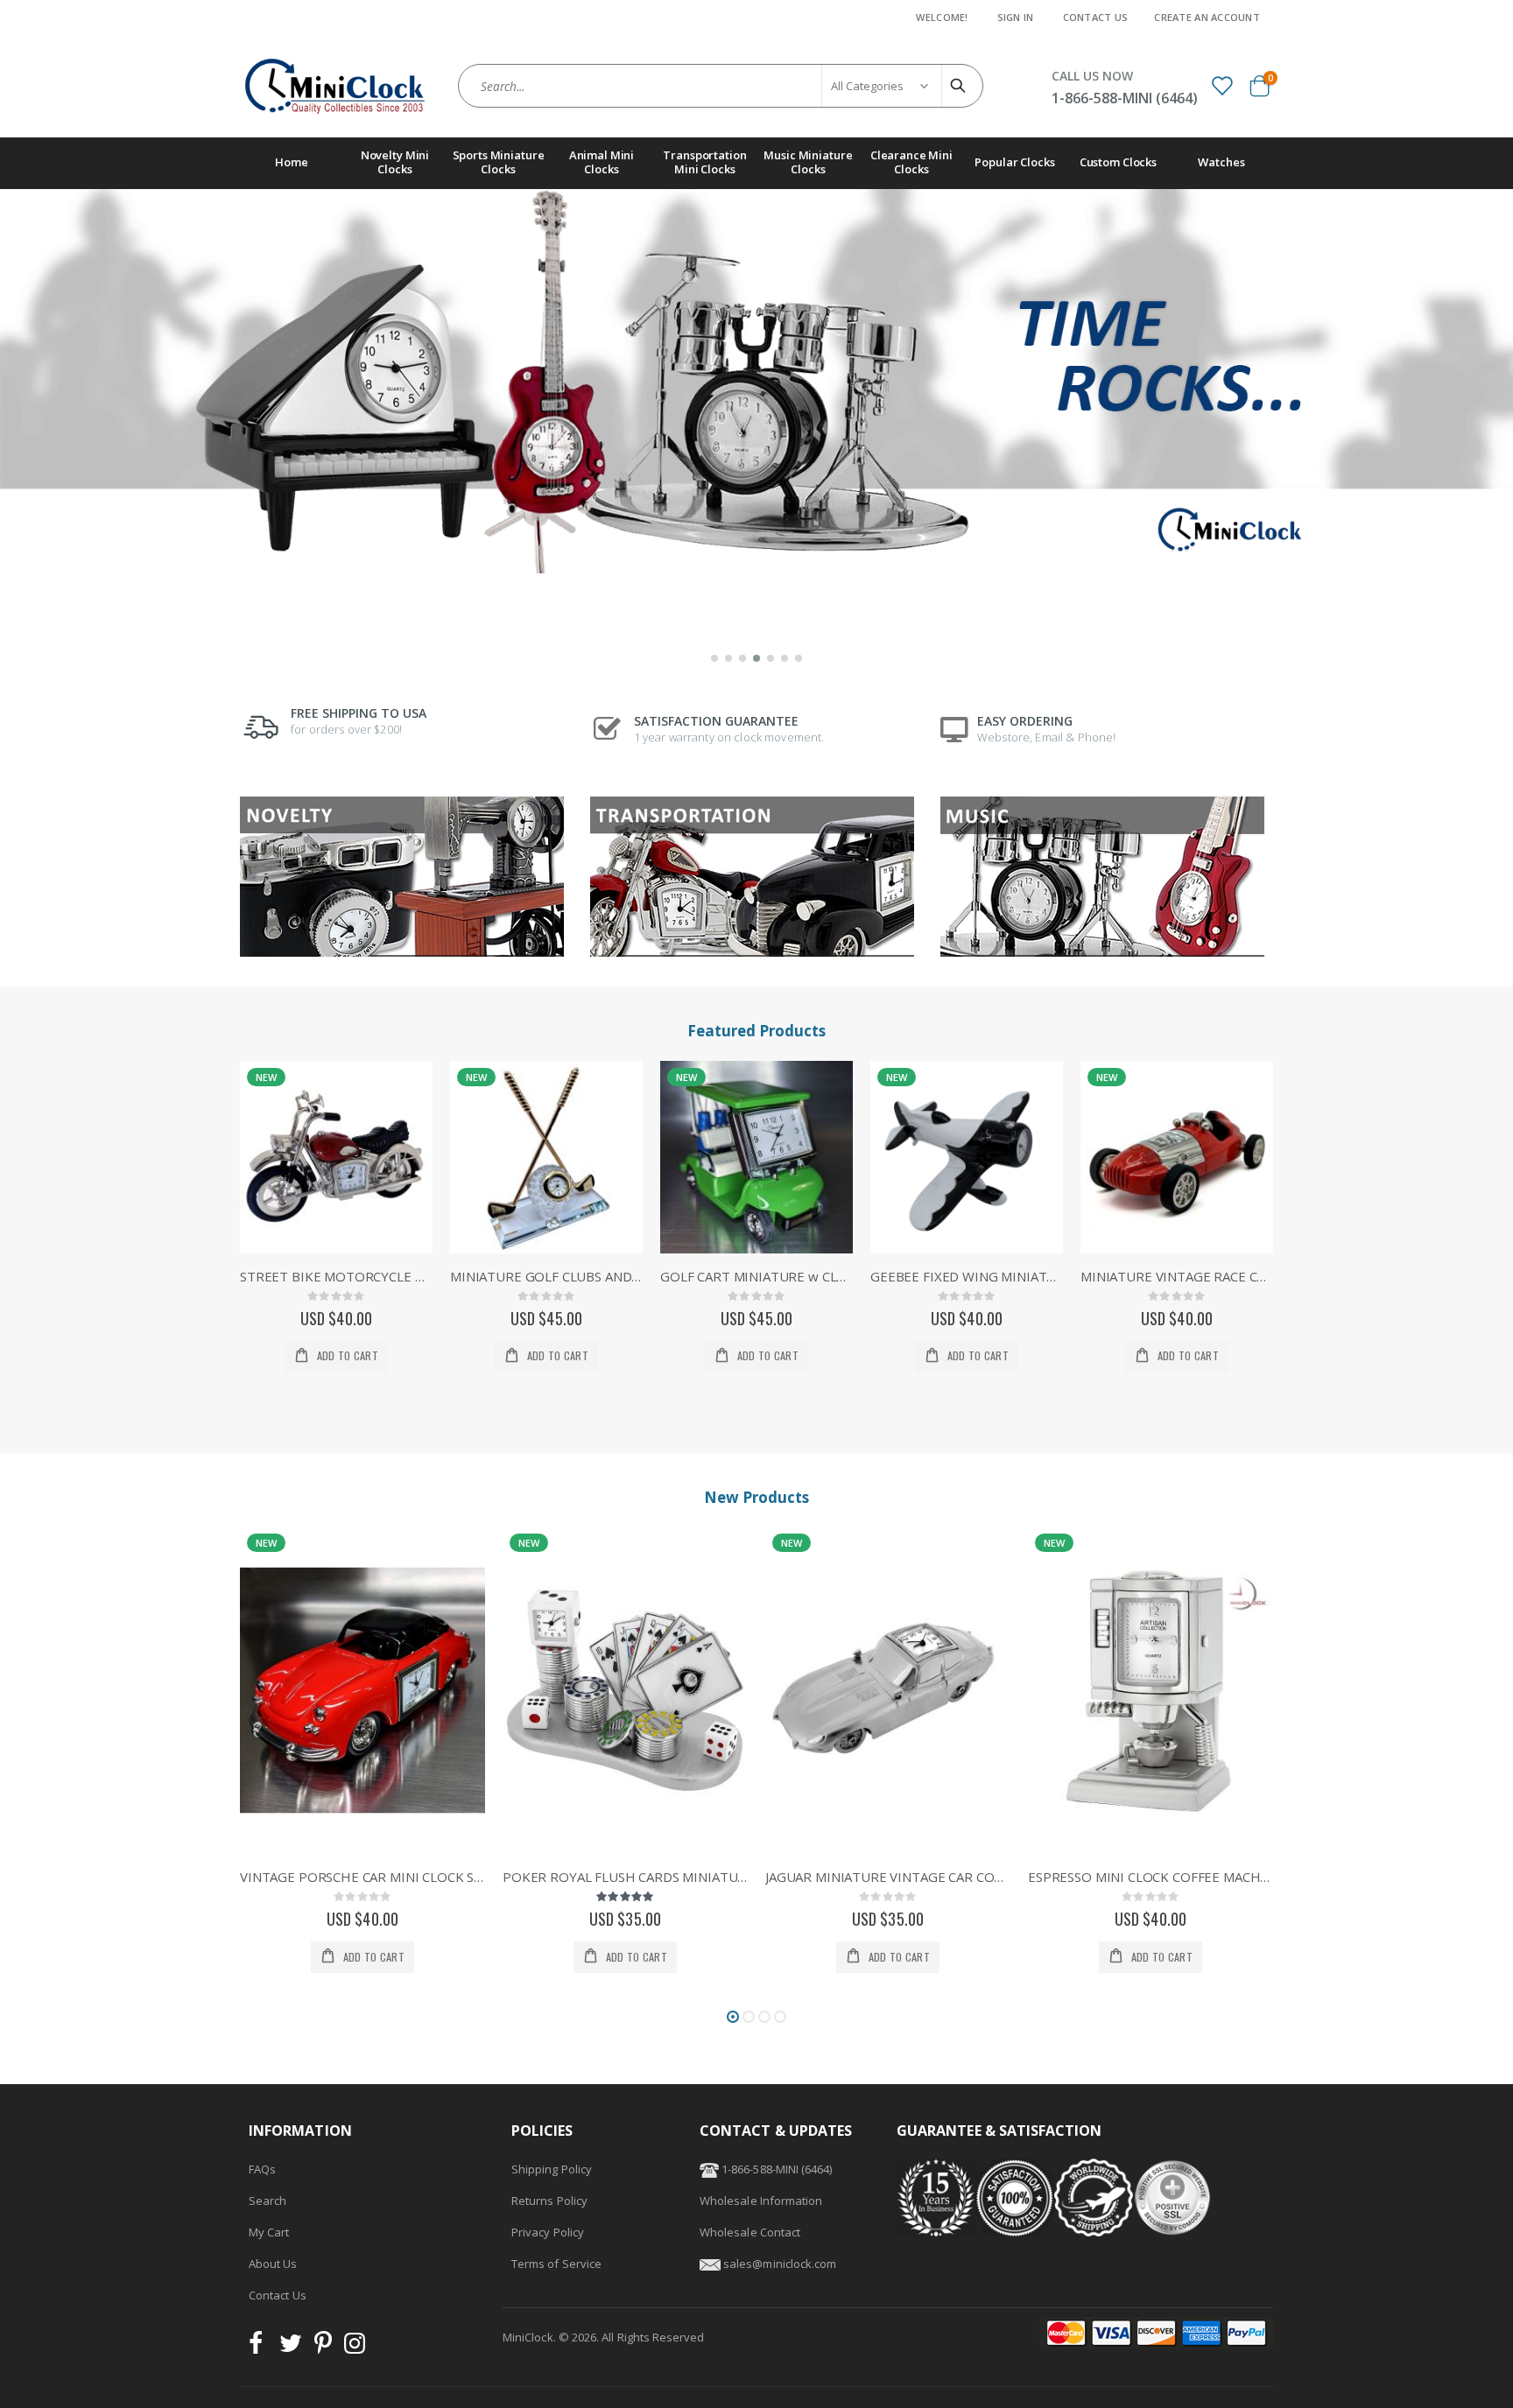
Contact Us (1096, 17)
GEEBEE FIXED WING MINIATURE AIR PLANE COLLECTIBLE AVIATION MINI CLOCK (967, 1276)
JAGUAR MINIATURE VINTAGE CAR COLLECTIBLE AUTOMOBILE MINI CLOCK (625, 1877)
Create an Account (1207, 17)
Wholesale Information (761, 2201)
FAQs (262, 2169)
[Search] (961, 86)
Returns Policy (549, 2201)
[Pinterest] (323, 2348)
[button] (714, 658)
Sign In (1016, 17)
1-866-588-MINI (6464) (775, 2169)
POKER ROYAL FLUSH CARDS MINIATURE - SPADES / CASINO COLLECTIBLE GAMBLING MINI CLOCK (362, 1877)
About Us (273, 2264)
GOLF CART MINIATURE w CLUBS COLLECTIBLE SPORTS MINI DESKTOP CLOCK (756, 1276)
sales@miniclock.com (780, 2264)
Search (267, 2201)
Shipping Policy (552, 2169)
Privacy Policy (548, 2232)
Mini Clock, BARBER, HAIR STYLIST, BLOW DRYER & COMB (1151, 1877)
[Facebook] (261, 2348)
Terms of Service (556, 2264)
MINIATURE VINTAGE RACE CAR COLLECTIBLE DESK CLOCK (1177, 1276)
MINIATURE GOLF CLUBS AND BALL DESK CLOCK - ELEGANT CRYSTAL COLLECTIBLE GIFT (546, 1276)
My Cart (269, 2232)
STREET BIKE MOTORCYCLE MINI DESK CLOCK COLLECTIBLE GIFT (336, 1276)
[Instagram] (355, 2348)
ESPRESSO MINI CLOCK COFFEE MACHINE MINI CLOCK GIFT (888, 1877)
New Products (756, 1497)
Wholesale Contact (750, 2232)
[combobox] (721, 86)
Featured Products (756, 1031)
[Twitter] (291, 2348)
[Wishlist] (1221, 85)
